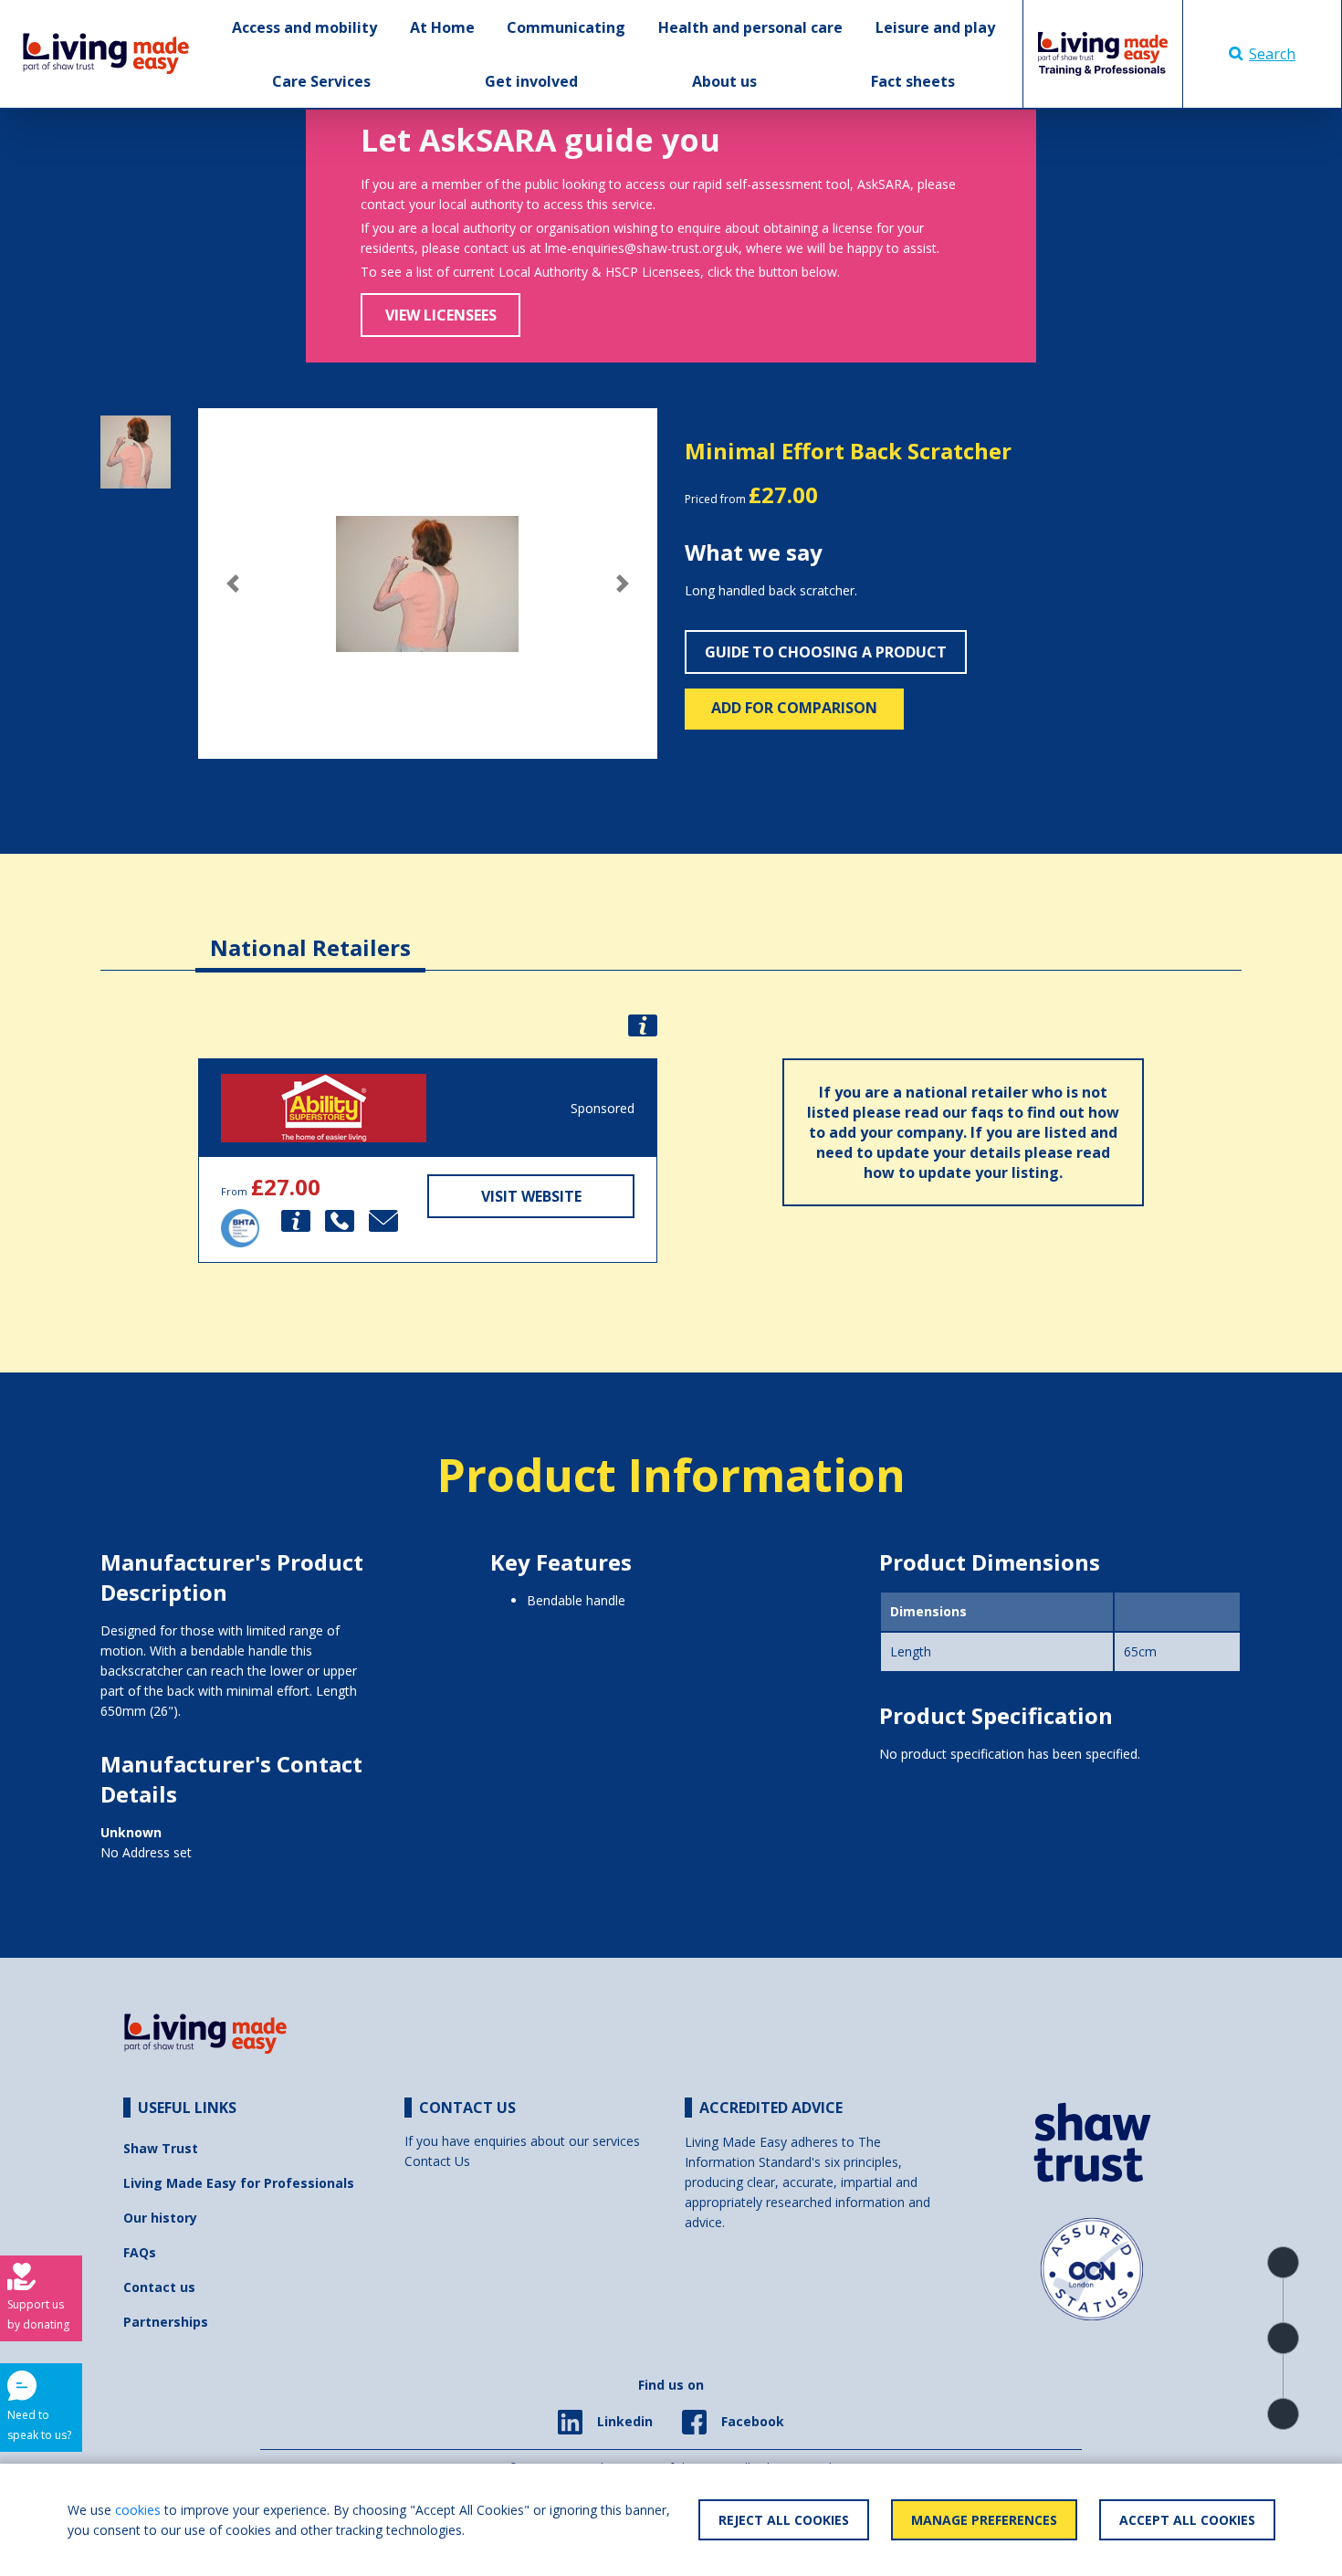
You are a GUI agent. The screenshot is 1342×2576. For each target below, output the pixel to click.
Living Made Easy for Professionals (239, 2183)
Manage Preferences (984, 2520)
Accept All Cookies (1187, 2520)
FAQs (140, 2252)
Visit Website (531, 1196)
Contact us (159, 2287)
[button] (232, 584)
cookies (138, 2510)
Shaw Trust (161, 2148)
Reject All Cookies (784, 2520)
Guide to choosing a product (826, 652)
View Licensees (441, 315)
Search (1272, 54)
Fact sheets (913, 81)
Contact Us (437, 2161)
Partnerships (166, 2322)
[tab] (310, 934)
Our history (160, 2218)
